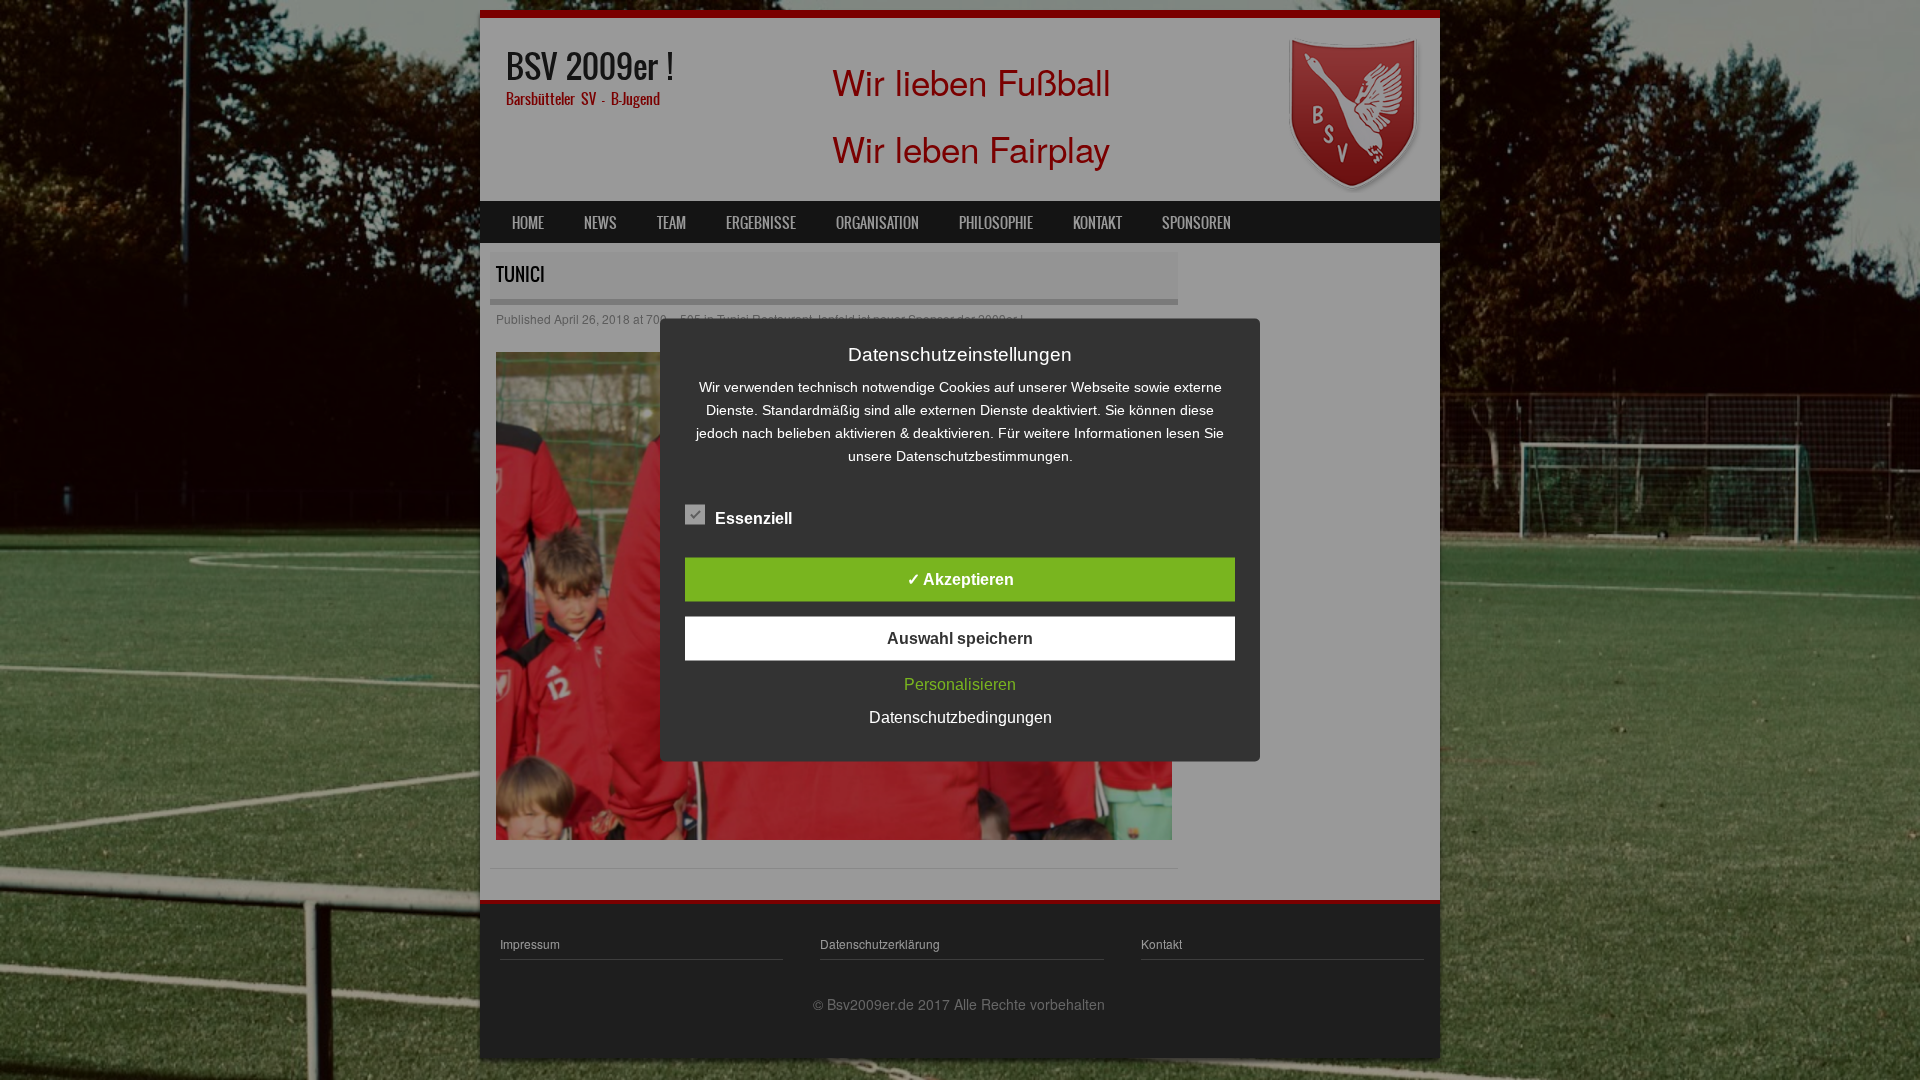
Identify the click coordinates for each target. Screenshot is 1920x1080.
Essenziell (753, 518)
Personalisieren (960, 684)
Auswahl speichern (960, 638)
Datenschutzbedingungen (960, 717)
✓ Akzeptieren (960, 579)
